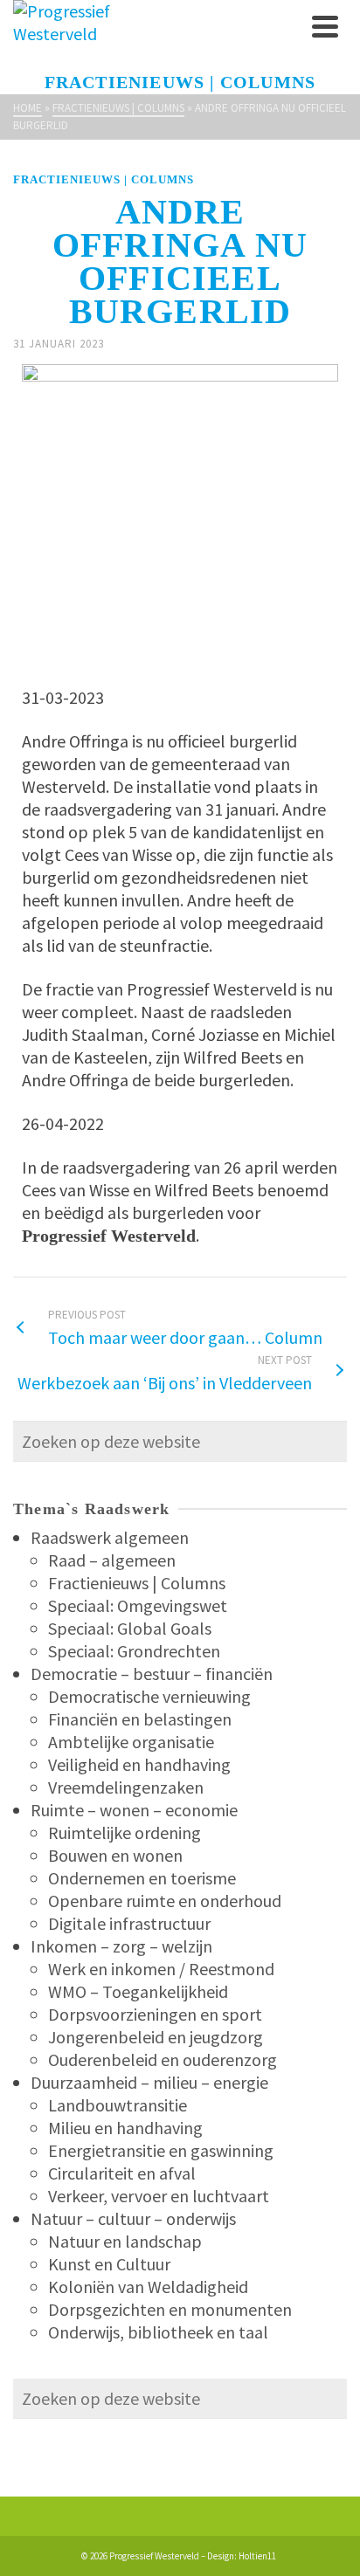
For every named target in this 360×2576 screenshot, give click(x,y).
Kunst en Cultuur (109, 2264)
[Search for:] (180, 1441)
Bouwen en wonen (115, 1855)
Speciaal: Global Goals (130, 1628)
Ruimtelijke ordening (125, 1832)
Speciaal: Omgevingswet (138, 1605)
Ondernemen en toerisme (142, 1878)
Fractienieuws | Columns (104, 179)
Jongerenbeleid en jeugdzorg (156, 2037)
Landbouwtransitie (118, 2105)
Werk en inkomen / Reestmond (161, 1969)
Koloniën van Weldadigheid (148, 2287)
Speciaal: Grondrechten (134, 1651)
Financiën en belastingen (140, 1719)
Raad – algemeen (112, 1560)
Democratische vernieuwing (149, 1696)
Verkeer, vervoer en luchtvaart (159, 2196)
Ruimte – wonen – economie (134, 1810)
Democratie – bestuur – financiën (152, 1674)
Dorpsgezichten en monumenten (170, 2309)
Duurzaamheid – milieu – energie (149, 2082)
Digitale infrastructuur (129, 1923)
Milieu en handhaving (125, 2128)
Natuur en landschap (125, 2241)
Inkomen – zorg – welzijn (121, 1946)
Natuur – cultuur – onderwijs (133, 2218)
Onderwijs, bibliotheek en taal (158, 2332)
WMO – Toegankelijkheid (138, 1991)
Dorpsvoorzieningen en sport (155, 2014)
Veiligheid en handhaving (139, 1764)
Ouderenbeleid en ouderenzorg (163, 2059)
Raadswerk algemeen (110, 1537)
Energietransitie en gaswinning (161, 2150)
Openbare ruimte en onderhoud (165, 1901)
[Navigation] (325, 26)
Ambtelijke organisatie (131, 1742)
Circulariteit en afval (122, 2173)
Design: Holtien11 (242, 2556)
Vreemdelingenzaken (126, 1787)
